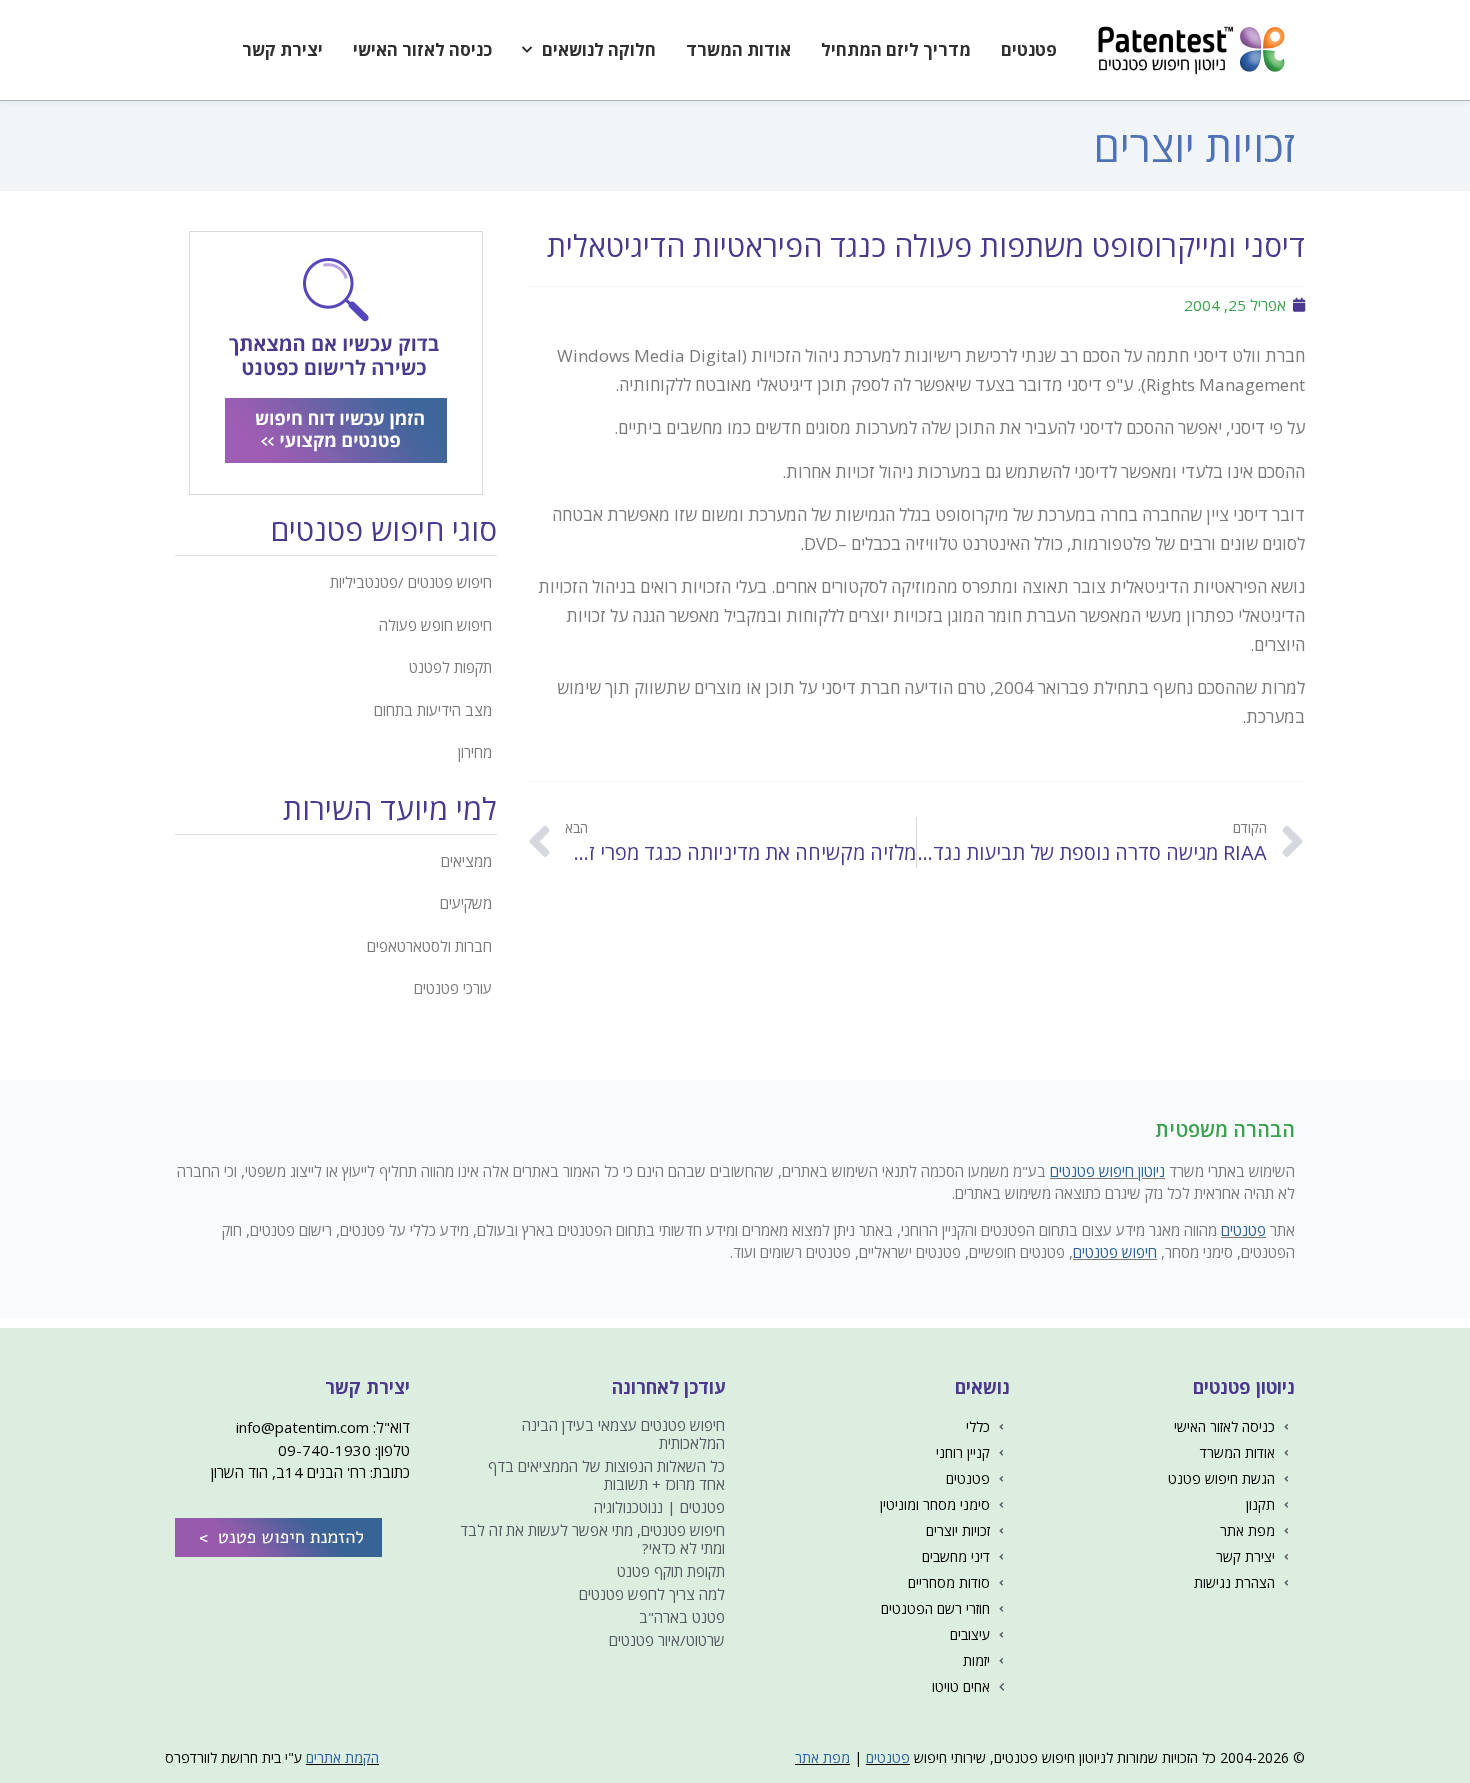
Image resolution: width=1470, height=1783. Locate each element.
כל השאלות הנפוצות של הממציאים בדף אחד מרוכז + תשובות (606, 1475)
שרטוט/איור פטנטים (667, 1640)
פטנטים (1029, 49)
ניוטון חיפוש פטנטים (1107, 1171)
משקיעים (466, 903)
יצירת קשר (282, 49)
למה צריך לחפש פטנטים (652, 1594)
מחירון (475, 752)
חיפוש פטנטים (1115, 1252)
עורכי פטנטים (453, 988)
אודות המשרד (738, 49)
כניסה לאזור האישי (422, 49)
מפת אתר (822, 1757)
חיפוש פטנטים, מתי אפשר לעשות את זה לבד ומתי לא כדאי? (592, 1539)
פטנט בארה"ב (682, 1617)
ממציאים (466, 861)
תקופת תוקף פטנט (671, 1571)
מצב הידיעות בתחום (433, 710)
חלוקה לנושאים (599, 49)
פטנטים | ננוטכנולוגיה (659, 1507)
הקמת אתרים (342, 1757)
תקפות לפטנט (450, 667)
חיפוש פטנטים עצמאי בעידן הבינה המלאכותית (623, 1434)
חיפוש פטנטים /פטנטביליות (411, 582)
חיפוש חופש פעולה (435, 625)
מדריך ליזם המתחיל (896, 49)
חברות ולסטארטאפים (429, 946)
